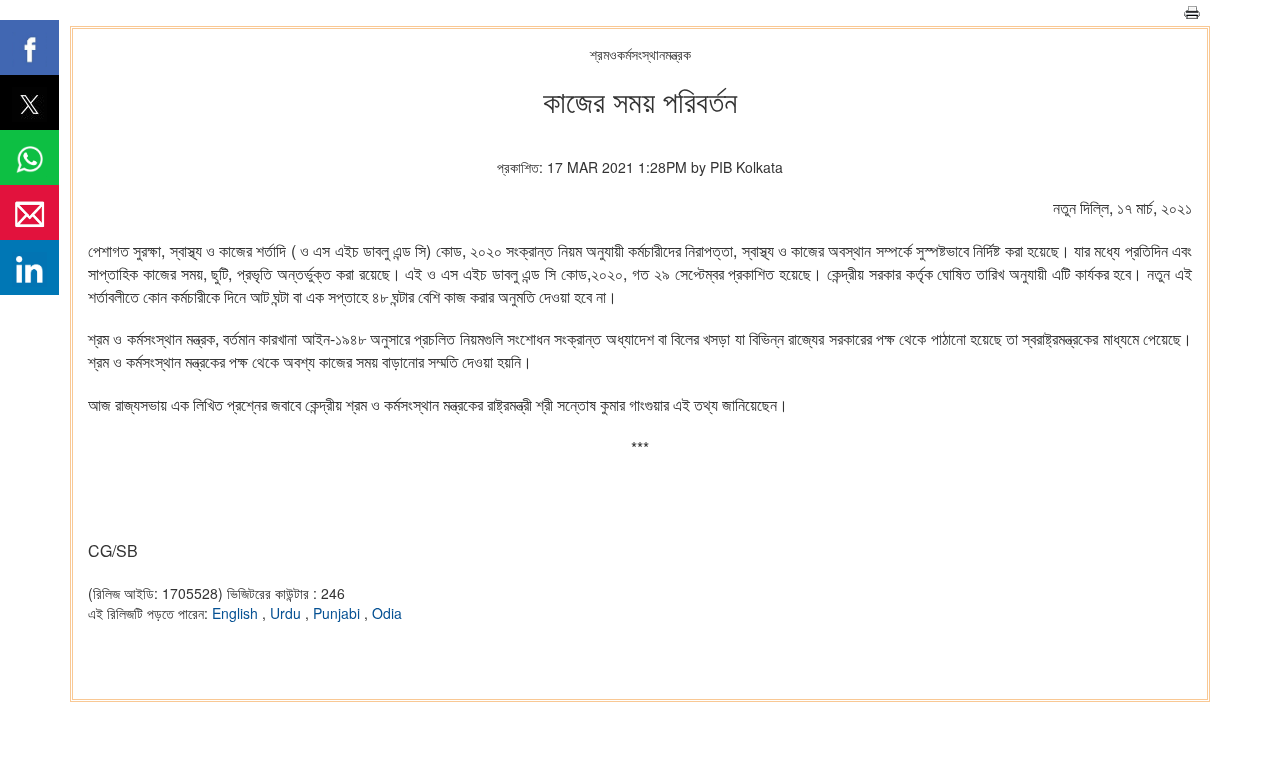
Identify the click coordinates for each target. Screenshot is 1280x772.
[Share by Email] (29, 212)
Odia (387, 613)
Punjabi (338, 613)
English (237, 613)
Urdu (287, 613)
